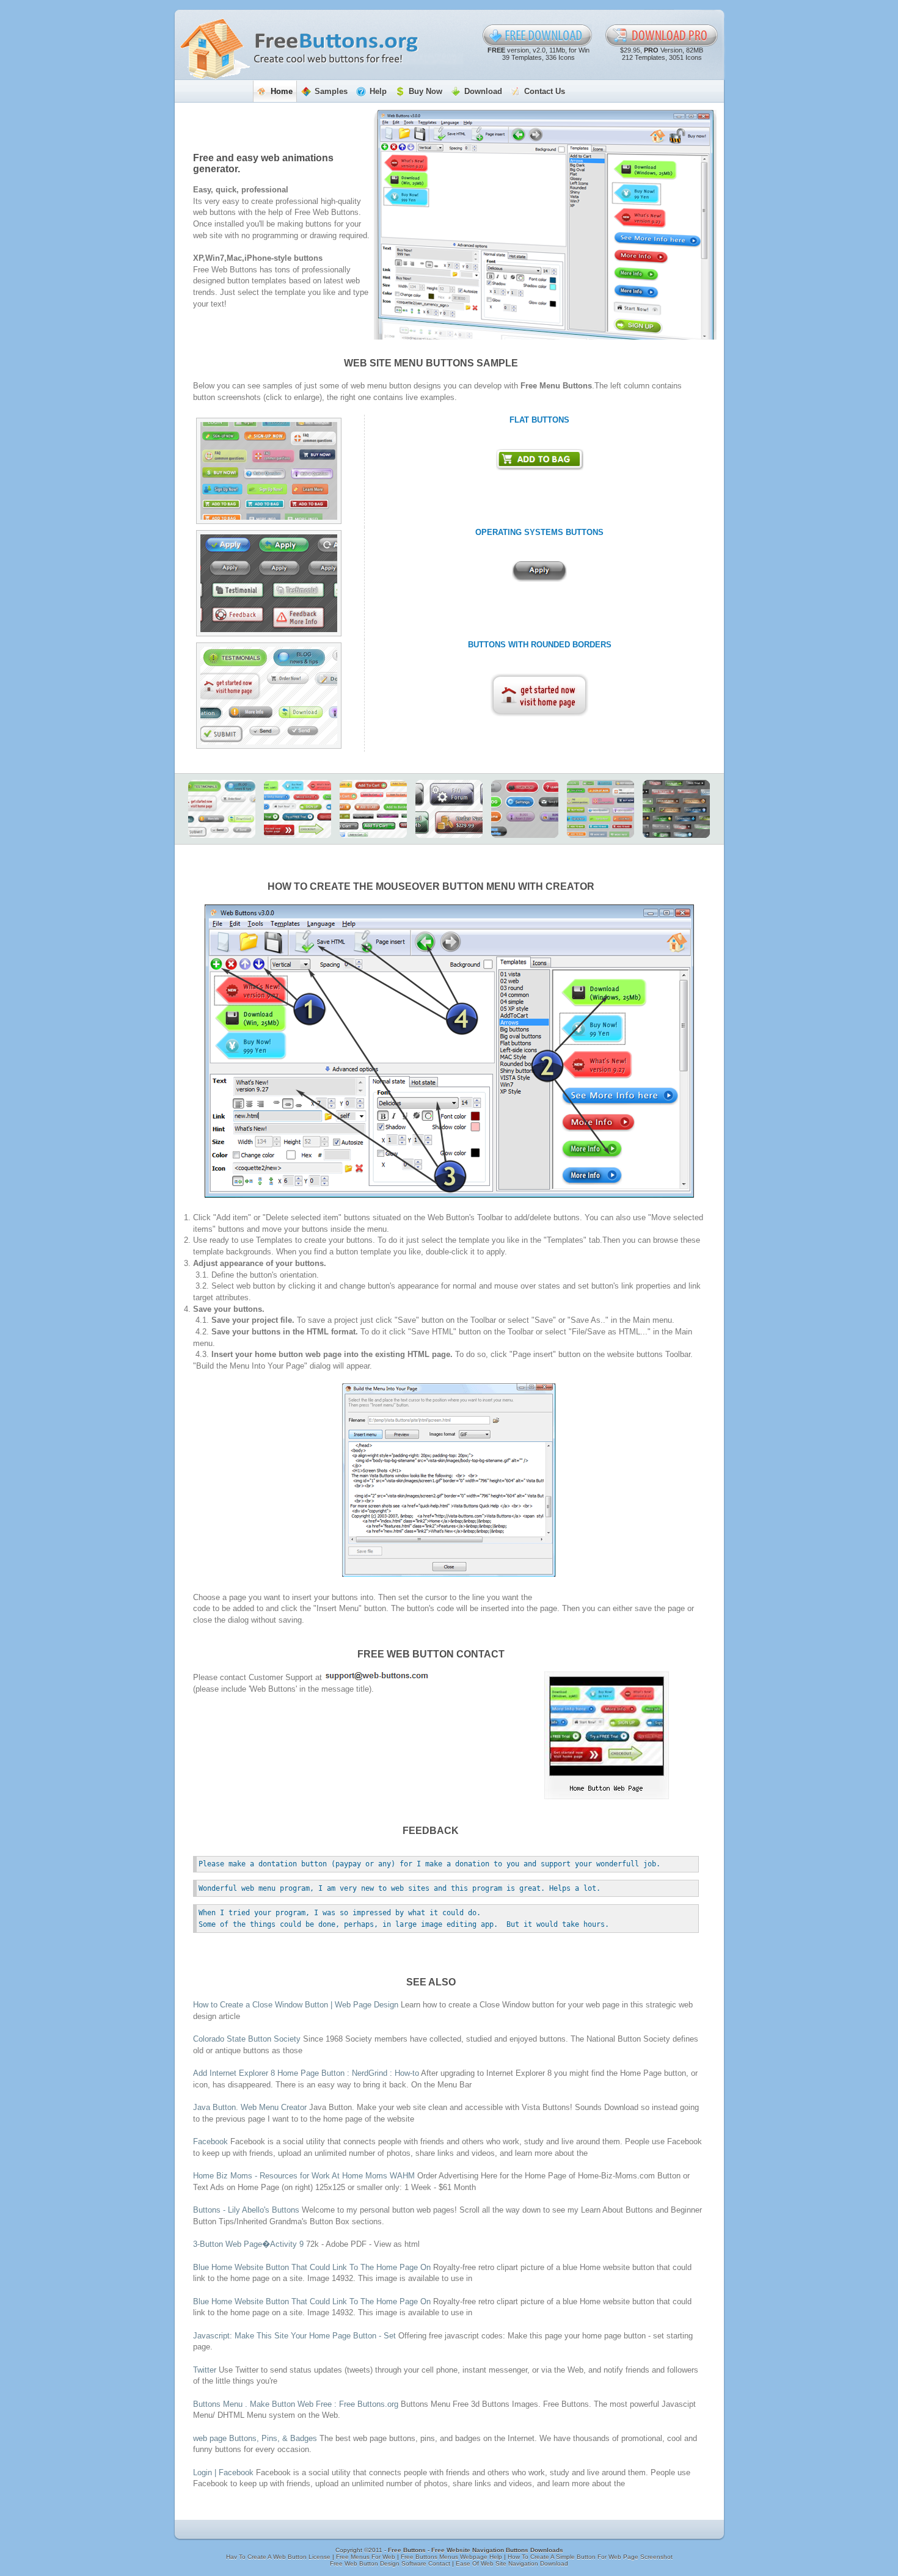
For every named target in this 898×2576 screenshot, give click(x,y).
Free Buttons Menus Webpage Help (452, 2557)
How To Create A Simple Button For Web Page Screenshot (590, 2557)
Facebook (210, 2141)
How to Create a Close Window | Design (296, 2005)
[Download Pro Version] (662, 35)
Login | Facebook (223, 2472)
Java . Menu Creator (250, 2107)
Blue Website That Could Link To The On (313, 2267)
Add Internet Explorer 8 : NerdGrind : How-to (307, 2073)
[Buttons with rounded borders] (269, 696)
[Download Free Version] (538, 35)
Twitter (205, 2370)
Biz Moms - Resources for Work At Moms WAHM (304, 2176)
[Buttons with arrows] (298, 809)
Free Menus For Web (367, 2557)
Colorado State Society (247, 2039)
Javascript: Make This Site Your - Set (296, 2336)
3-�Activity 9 (248, 2244)
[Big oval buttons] (525, 809)
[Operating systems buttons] (269, 583)
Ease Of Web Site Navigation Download (512, 2563)
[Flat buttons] (269, 471)
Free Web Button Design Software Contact (391, 2563)
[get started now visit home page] (539, 695)
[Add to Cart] (373, 809)
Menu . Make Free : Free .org (296, 2404)
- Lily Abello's (246, 2210)
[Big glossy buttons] (449, 809)
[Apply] (539, 572)
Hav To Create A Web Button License (279, 2557)
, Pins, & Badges (255, 2438)
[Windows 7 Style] (676, 809)
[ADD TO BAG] (540, 460)
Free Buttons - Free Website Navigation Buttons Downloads (476, 2550)
